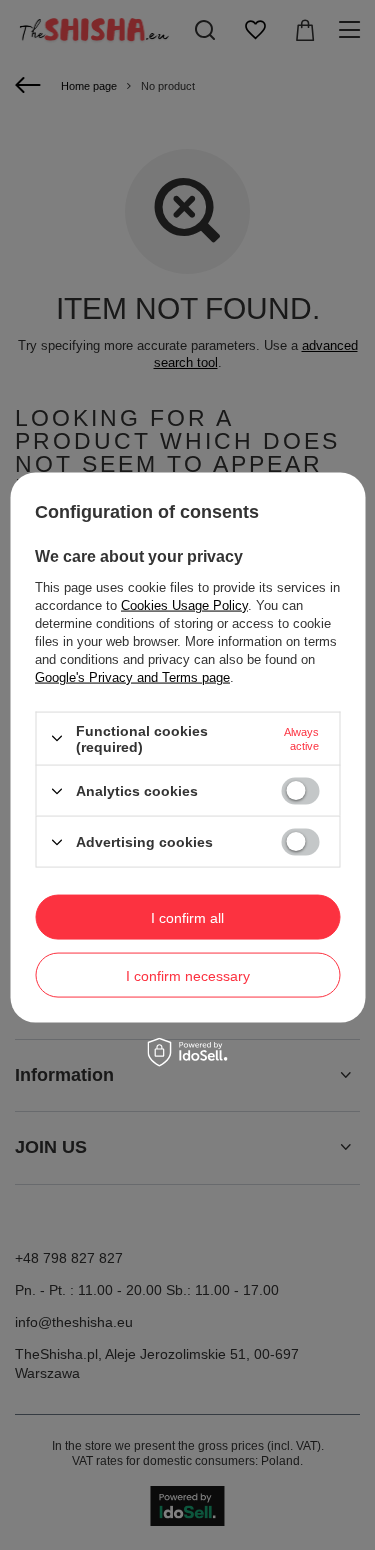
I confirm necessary (188, 975)
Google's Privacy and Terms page (132, 676)
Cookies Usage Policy (184, 604)
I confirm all (187, 917)
